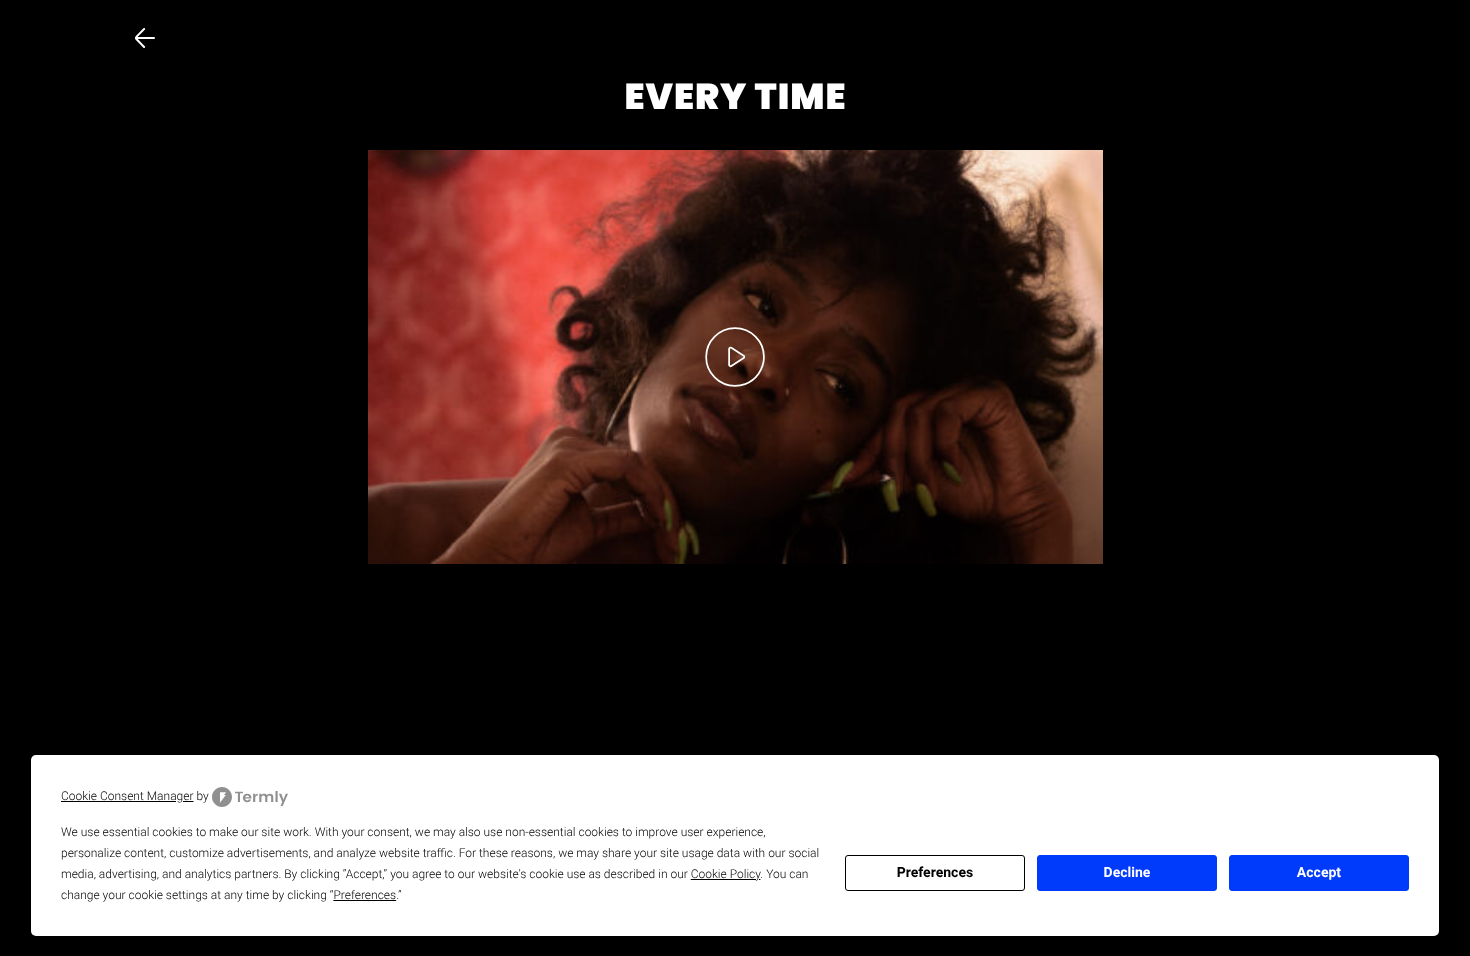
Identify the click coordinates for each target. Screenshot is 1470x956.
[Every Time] (735, 356)
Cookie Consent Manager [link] (127, 796)
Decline (1127, 873)
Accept (1319, 873)
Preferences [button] (364, 895)
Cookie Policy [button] (726, 874)
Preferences (935, 873)
